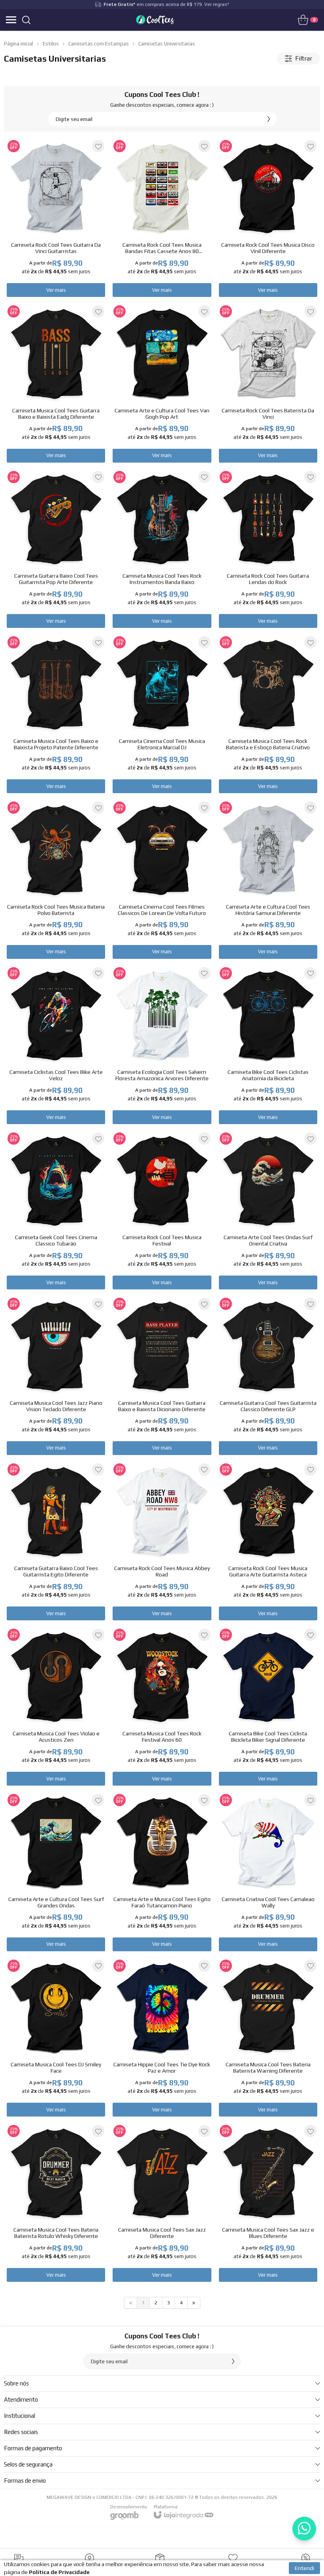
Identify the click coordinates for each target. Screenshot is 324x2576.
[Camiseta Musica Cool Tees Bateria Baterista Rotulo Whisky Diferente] (56, 2203)
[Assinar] (269, 119)
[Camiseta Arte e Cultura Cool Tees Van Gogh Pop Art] (162, 383)
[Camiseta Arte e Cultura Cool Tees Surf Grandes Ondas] (56, 1872)
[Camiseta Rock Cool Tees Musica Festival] (162, 1211)
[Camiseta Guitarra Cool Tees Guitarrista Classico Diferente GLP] (268, 1376)
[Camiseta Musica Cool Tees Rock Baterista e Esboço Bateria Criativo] (268, 714)
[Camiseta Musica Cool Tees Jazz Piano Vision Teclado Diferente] (56, 1376)
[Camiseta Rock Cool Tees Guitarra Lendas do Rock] (268, 549)
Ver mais (56, 290)
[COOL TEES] (156, 20)
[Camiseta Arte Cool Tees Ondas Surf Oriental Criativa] (268, 1211)
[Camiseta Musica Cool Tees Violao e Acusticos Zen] (56, 1707)
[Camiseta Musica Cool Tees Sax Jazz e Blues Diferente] (268, 2203)
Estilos (51, 44)
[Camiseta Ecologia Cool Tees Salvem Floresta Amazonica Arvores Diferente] (162, 1045)
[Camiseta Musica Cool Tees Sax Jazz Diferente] (162, 2203)
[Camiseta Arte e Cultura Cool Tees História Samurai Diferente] (268, 880)
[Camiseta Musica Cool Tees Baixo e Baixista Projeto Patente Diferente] (56, 714)
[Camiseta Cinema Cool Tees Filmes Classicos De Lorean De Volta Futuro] (162, 880)
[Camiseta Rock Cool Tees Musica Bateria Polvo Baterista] (56, 880)
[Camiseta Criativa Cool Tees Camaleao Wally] (268, 1872)
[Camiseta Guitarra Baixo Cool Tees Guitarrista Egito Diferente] (56, 1541)
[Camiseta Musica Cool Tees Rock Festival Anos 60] (162, 1707)
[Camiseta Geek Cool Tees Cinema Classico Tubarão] (56, 1211)
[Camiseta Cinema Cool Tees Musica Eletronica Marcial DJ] (162, 714)
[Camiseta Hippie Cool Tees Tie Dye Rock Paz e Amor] (162, 2038)
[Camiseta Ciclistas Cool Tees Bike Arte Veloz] (56, 1045)
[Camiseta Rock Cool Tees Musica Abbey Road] (162, 1541)
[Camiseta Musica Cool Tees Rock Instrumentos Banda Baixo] (162, 549)
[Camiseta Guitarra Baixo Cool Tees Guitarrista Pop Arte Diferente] (56, 549)
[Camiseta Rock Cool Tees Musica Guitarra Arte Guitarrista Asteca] (268, 1541)
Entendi (304, 2568)
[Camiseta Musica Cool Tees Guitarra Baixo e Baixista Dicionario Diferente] (162, 1376)
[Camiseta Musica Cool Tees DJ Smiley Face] (56, 2038)
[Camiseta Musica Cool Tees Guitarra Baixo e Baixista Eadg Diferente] (56, 383)
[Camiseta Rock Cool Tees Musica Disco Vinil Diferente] (268, 218)
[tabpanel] (162, 75)
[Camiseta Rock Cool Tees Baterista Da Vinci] (268, 383)
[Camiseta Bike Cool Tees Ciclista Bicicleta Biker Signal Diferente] (268, 1707)
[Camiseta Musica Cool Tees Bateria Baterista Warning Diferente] (268, 2038)
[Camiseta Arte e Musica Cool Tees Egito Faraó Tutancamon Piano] (162, 1872)
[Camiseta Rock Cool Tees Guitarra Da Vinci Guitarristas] (56, 218)
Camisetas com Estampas (99, 44)
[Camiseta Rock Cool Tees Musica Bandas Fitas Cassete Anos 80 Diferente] (162, 218)
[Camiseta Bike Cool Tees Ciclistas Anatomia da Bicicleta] (268, 1045)
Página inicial (19, 44)
